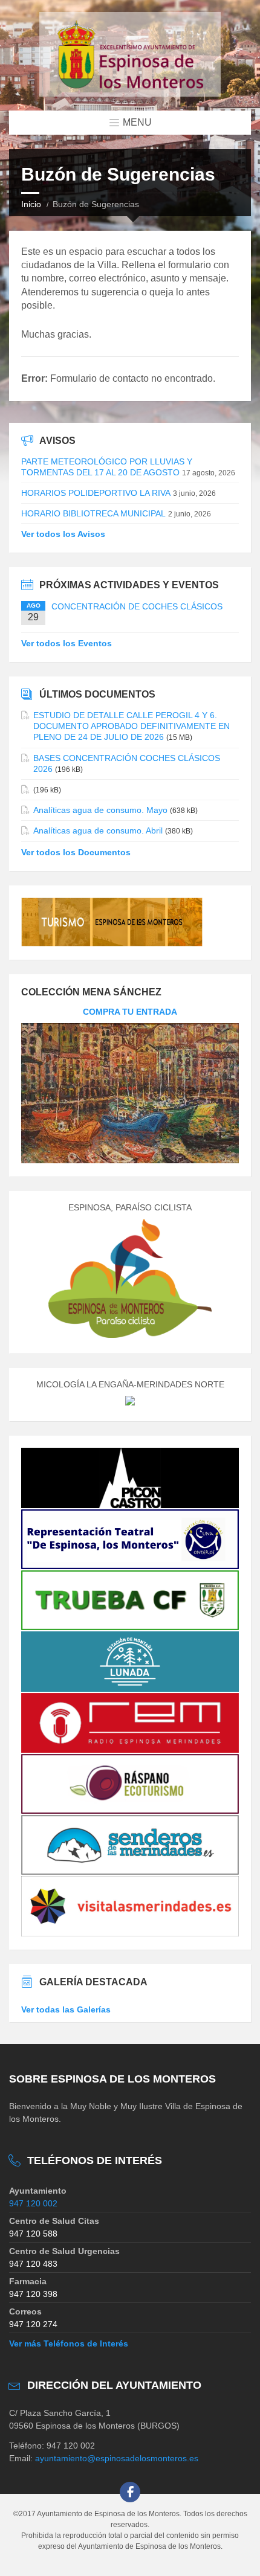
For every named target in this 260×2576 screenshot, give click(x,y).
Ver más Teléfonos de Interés (69, 2343)
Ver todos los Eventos (67, 643)
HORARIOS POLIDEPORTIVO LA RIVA (96, 493)
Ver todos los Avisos (63, 534)
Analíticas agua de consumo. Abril (98, 830)
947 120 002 (33, 2203)
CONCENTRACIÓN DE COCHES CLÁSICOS (137, 606)
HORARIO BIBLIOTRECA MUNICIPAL (93, 513)
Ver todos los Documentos (76, 852)
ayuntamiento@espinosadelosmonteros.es (117, 2458)
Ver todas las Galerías (66, 2009)
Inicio (31, 204)
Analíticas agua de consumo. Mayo (100, 810)
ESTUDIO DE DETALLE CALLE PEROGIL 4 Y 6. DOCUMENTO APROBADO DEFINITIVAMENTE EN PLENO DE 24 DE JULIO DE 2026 (132, 726)
